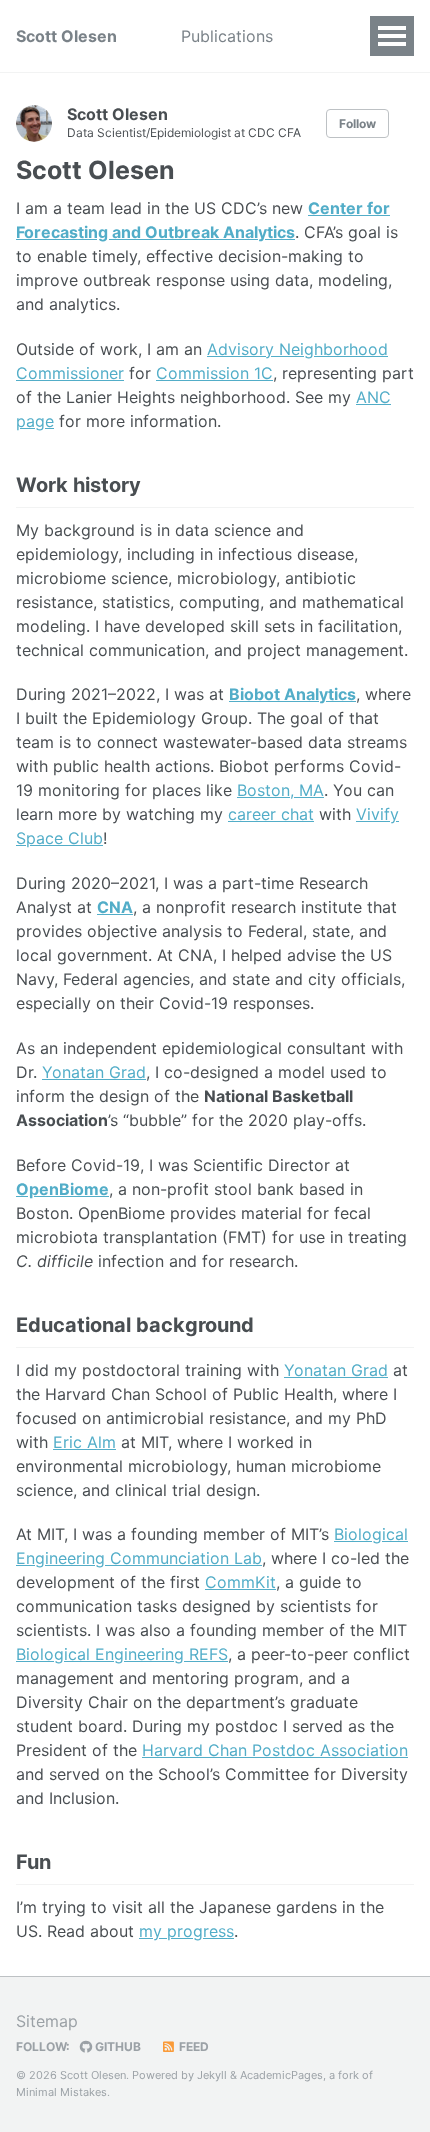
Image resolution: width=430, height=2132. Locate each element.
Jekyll (212, 2075)
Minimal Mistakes (61, 2092)
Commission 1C (214, 373)
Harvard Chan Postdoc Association (275, 1750)
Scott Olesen (66, 36)
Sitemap (47, 2021)
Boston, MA (280, 790)
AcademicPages (281, 2075)
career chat (271, 814)
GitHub (116, 2046)
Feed (192, 2046)
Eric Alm (84, 1442)
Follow (357, 123)
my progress (186, 1931)
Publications (227, 36)
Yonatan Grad (94, 1072)
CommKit (240, 1582)
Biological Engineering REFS (122, 1654)
